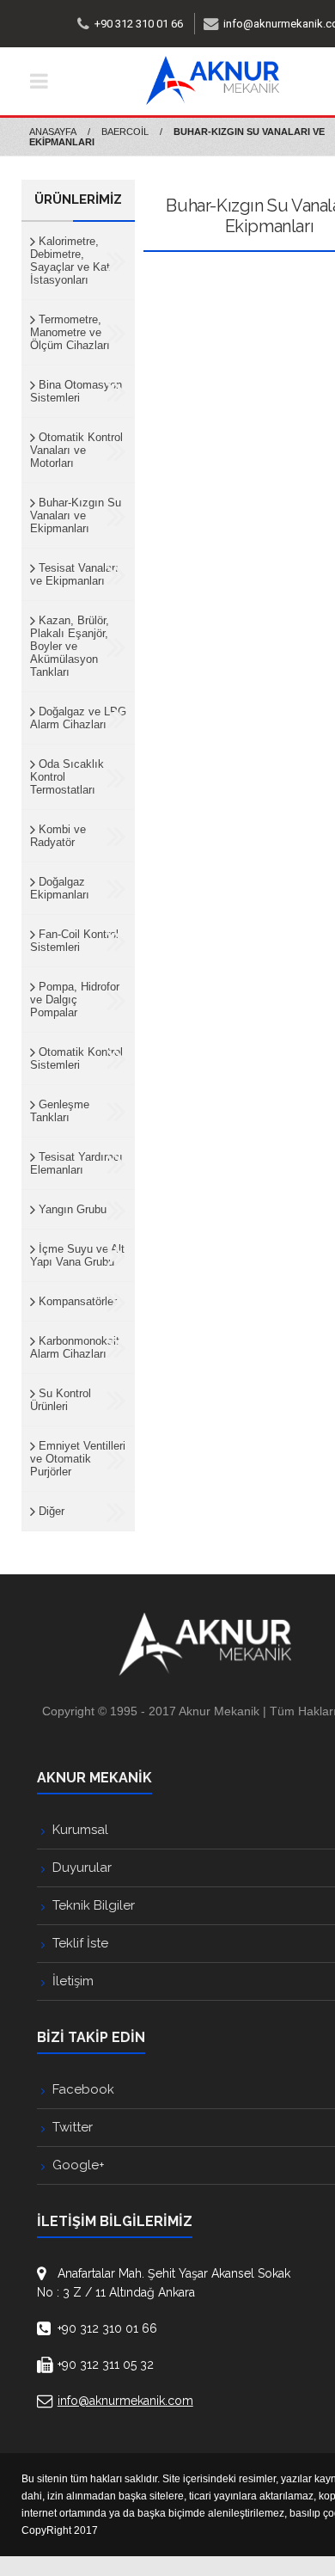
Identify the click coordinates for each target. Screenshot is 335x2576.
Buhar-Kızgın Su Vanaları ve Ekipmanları (76, 515)
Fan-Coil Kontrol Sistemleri (74, 941)
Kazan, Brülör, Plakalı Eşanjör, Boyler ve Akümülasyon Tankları (70, 646)
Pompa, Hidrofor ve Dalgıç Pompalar (75, 1000)
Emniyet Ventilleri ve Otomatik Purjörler (78, 1459)
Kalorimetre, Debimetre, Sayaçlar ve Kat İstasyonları (70, 261)
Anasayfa (53, 132)
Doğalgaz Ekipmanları (60, 888)
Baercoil (125, 132)
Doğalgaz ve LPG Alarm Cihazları (78, 718)
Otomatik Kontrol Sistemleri (76, 1058)
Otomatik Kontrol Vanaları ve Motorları (76, 450)
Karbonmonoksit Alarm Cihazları (75, 1347)
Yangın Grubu (71, 1209)
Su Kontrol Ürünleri (61, 1400)
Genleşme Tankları (60, 1111)
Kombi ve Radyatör (58, 836)
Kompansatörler (76, 1301)
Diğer (50, 1511)
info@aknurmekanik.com (125, 2401)
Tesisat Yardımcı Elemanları (76, 1163)
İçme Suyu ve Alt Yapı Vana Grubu (77, 1255)
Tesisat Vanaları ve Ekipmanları (74, 574)
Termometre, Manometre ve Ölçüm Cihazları (70, 332)
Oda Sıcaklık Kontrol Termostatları (67, 777)
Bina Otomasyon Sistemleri (76, 391)
